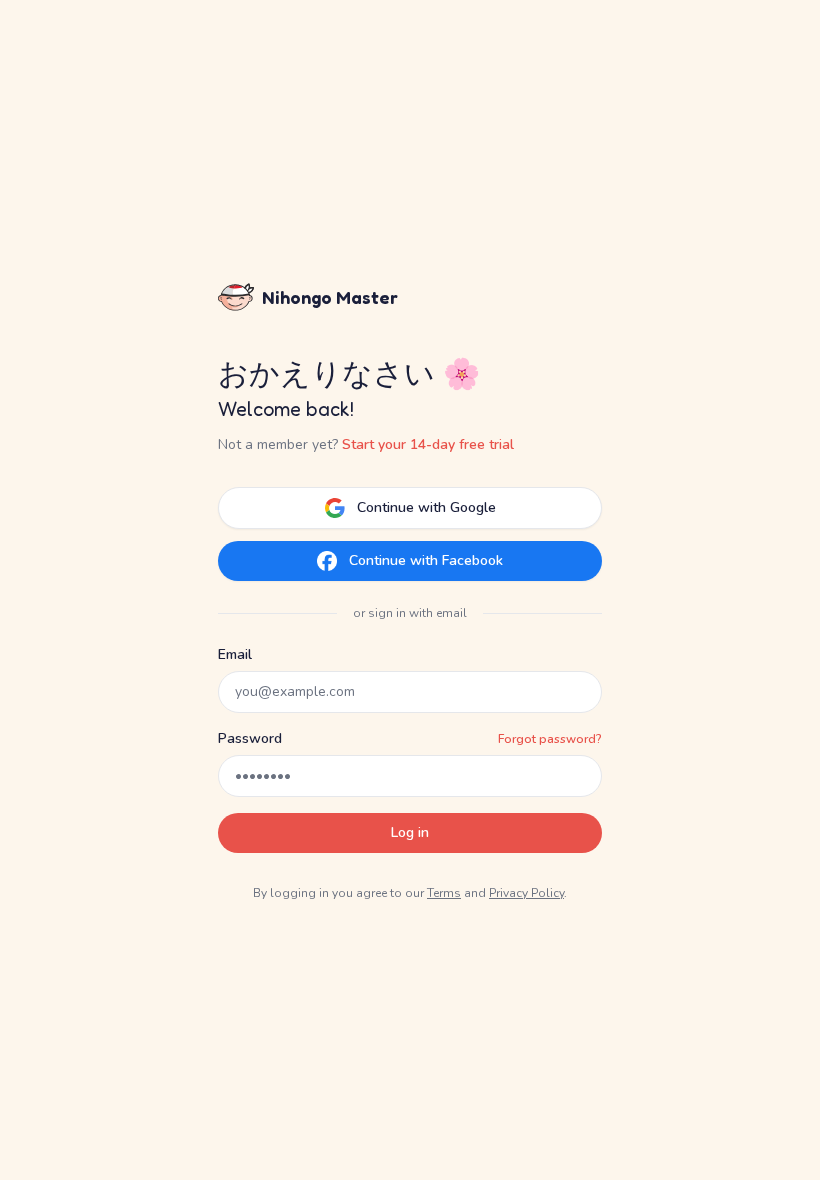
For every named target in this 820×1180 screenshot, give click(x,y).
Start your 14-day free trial (428, 444)
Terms (444, 893)
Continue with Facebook (426, 560)
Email (235, 654)
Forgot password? (550, 739)
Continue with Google (426, 507)
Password (250, 738)
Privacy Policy (526, 893)
